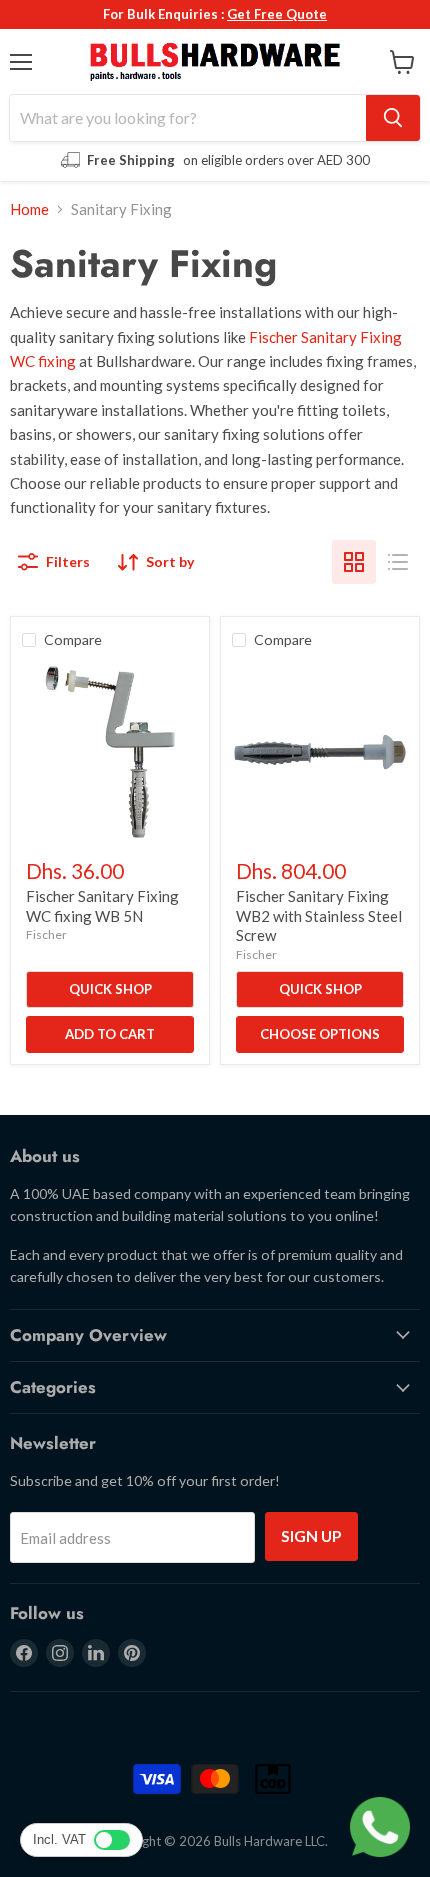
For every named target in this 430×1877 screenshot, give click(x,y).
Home (29, 209)
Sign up (311, 1535)
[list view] (398, 562)
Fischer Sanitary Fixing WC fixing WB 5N (102, 906)
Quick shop (110, 989)
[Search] (393, 118)
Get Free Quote (277, 14)
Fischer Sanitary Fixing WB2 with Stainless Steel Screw (319, 915)
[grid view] (354, 562)
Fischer (46, 934)
